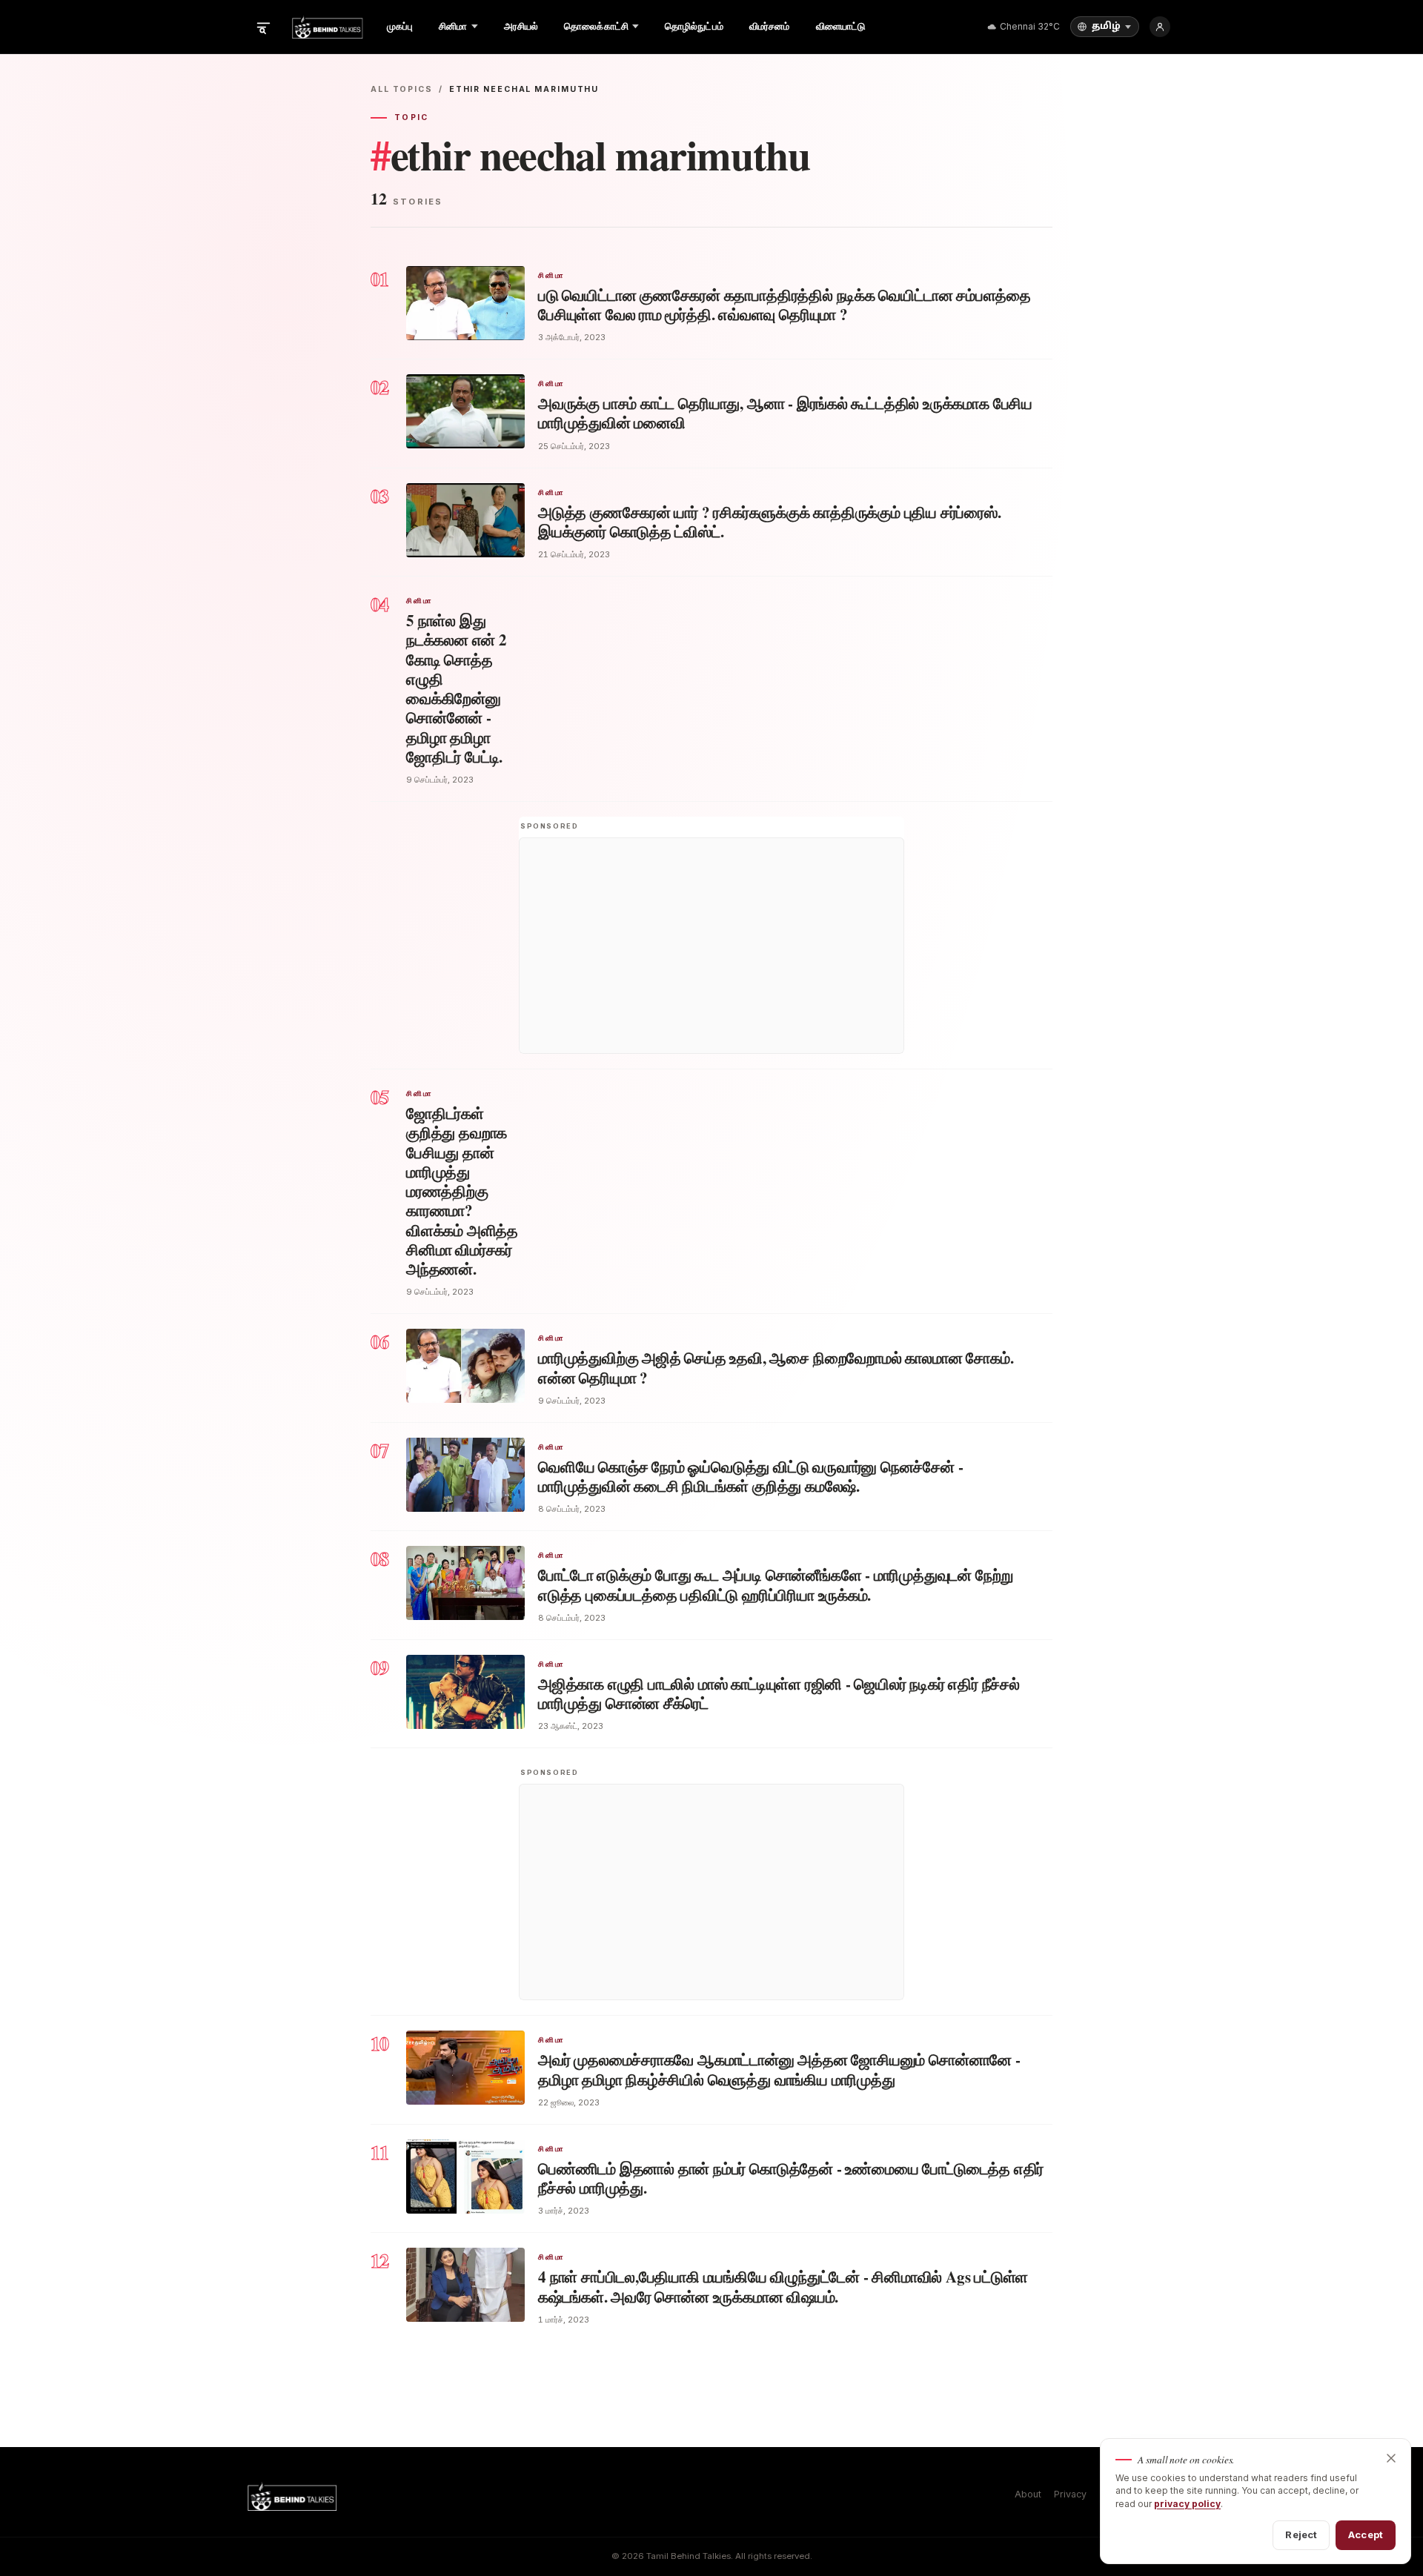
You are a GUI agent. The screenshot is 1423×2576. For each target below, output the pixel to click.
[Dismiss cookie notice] (1391, 2458)
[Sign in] (1160, 27)
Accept (1366, 2534)
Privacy (1070, 2494)
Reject (1301, 2534)
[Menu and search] (263, 27)
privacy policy (1187, 2504)
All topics (402, 89)
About (1028, 2494)
